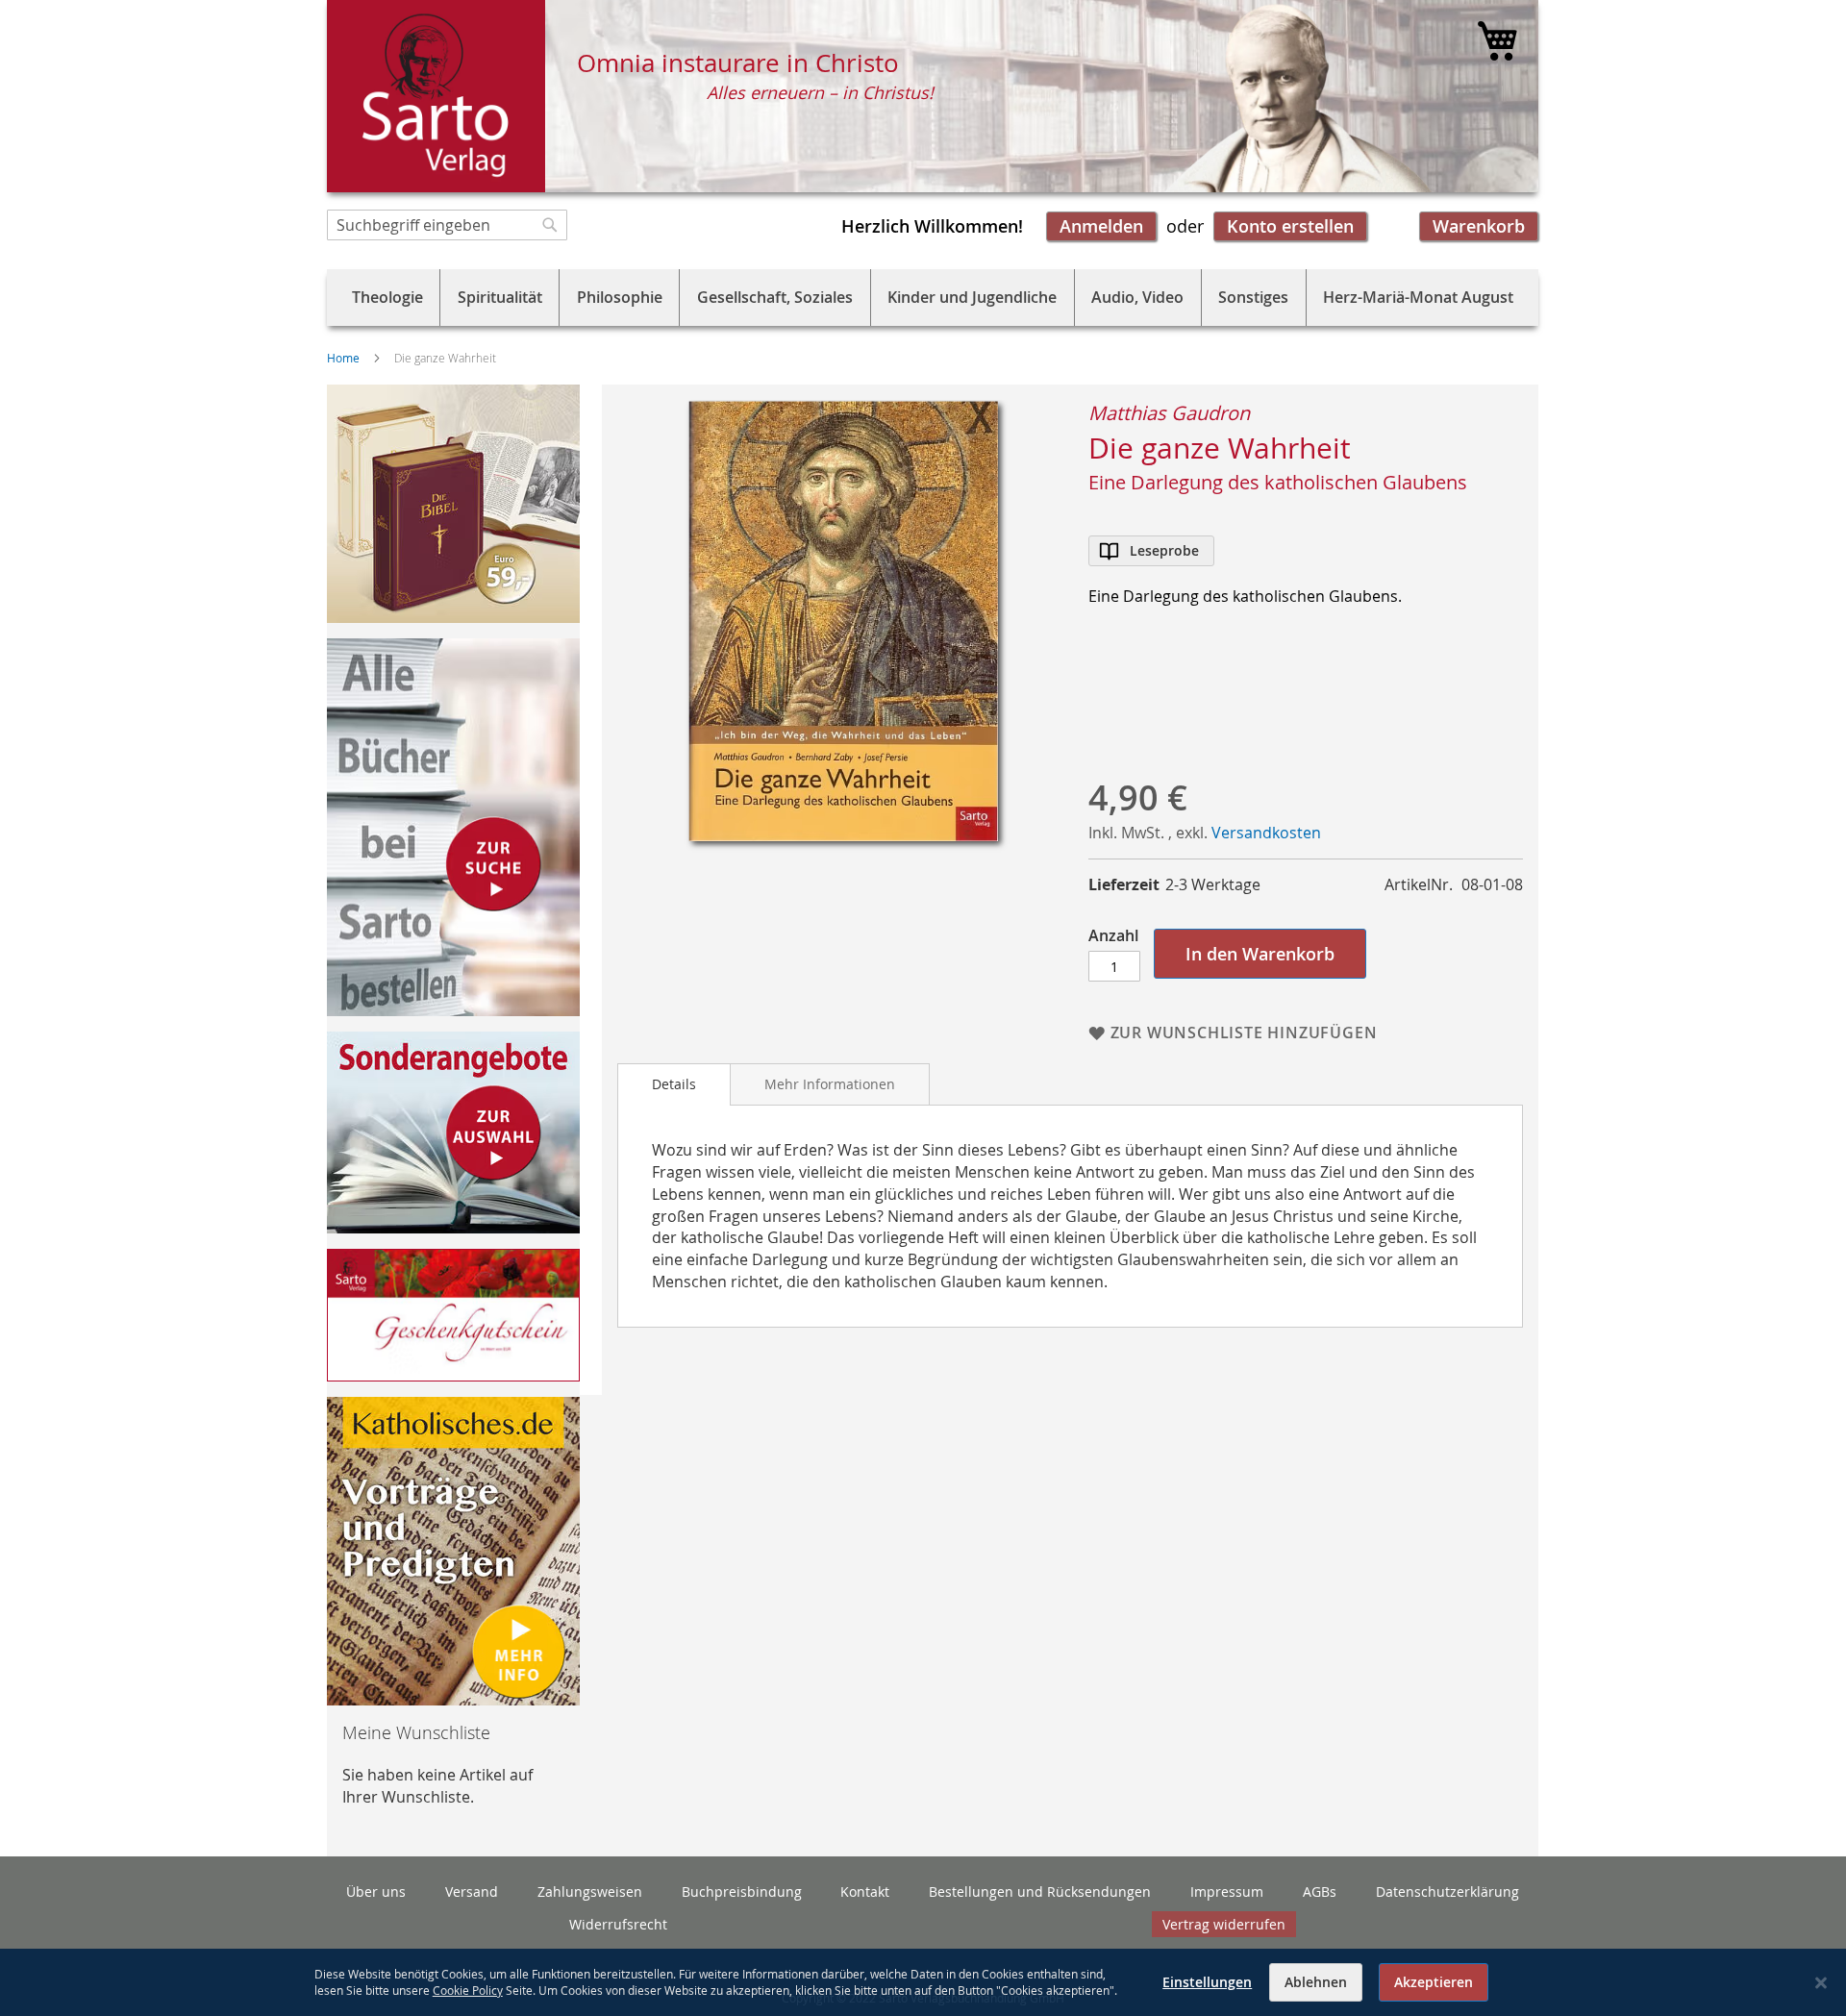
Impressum (1227, 1892)
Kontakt (865, 1892)
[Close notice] (1821, 1983)
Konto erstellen (1290, 226)
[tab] (674, 1084)
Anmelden (1101, 226)
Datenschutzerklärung (1447, 1892)
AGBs (1320, 1892)
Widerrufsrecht (618, 1924)
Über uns (376, 1892)
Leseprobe (1164, 550)
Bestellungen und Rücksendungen (1040, 1892)
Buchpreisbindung (742, 1892)
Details (674, 1084)
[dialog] (923, 1982)
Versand (472, 1892)
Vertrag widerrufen (1224, 1924)
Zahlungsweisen (590, 1892)
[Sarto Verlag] (436, 96)
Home (343, 358)
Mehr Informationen (830, 1084)
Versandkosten (1266, 833)
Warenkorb (1479, 226)
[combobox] (447, 225)
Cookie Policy (468, 1990)
